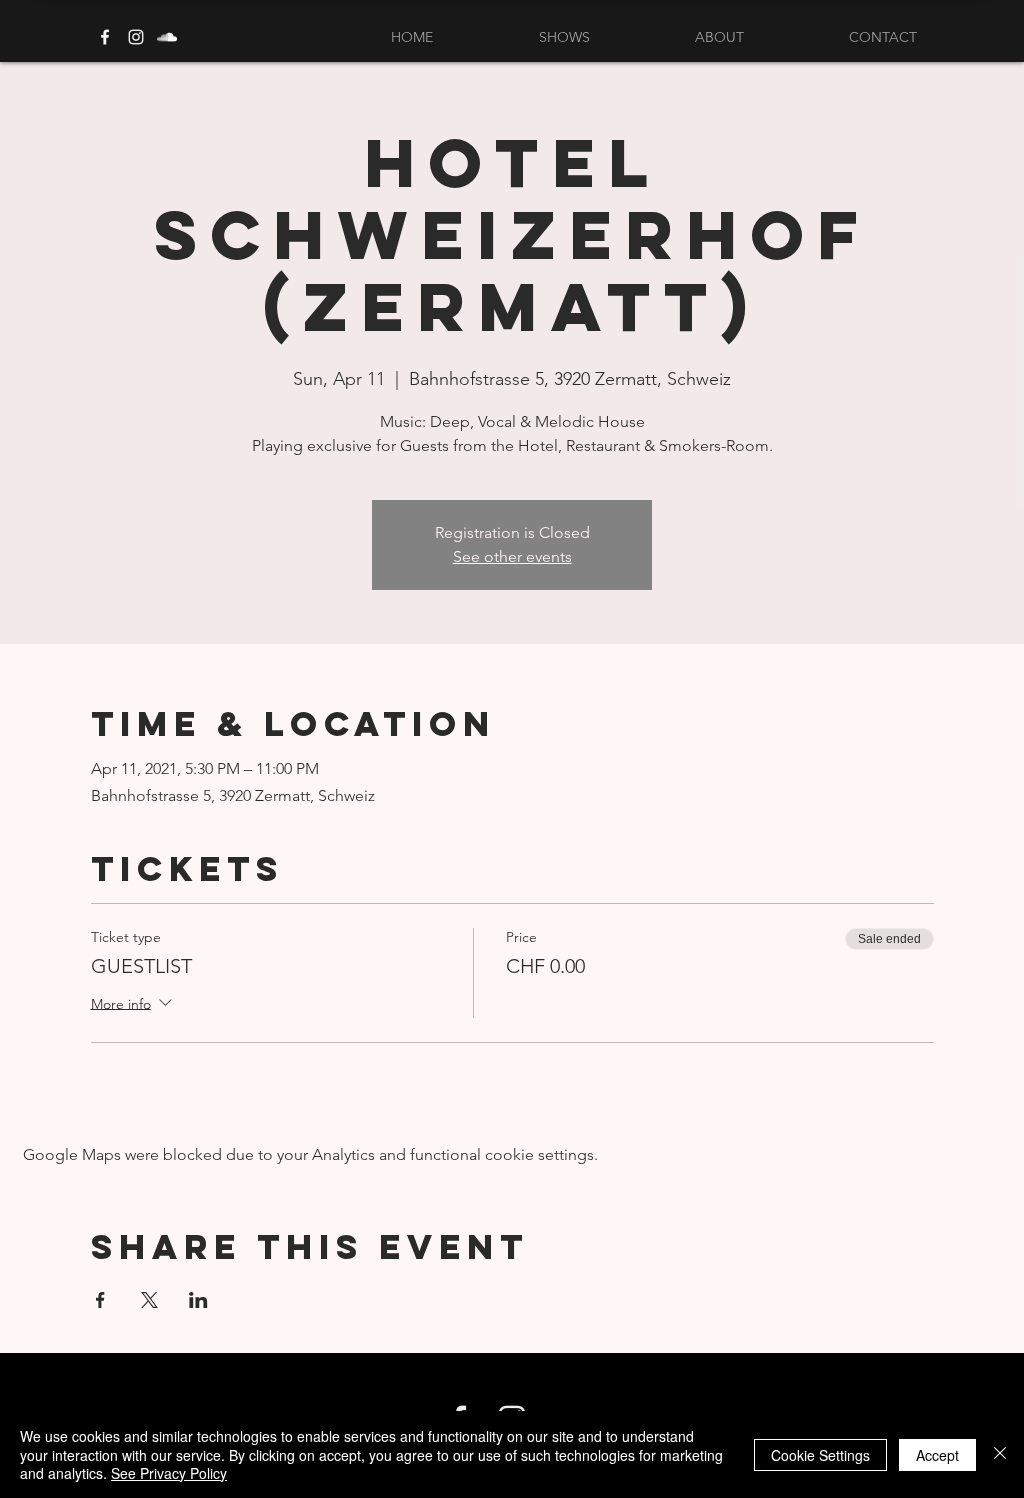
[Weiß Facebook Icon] (105, 37)
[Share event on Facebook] (100, 1300)
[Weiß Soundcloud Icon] (167, 37)
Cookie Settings (820, 1455)
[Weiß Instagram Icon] (136, 37)
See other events (512, 556)
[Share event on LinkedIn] (198, 1300)
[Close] (1000, 1454)
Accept (937, 1455)
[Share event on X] (149, 1300)
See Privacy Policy (169, 1473)
